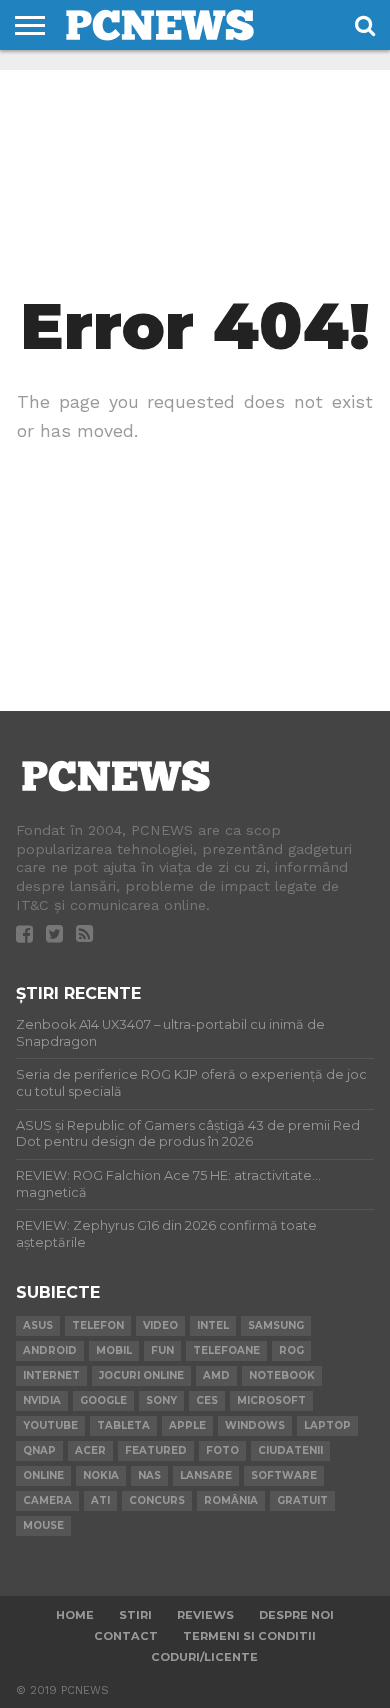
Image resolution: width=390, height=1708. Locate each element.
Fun (162, 1350)
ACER (90, 1450)
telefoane (226, 1350)
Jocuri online (141, 1375)
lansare (206, 1475)
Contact (126, 1636)
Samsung (276, 1325)
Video (160, 1325)
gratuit (302, 1500)
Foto (222, 1450)
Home (75, 1615)
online (43, 1475)
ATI (100, 1500)
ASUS (38, 1325)
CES (207, 1400)
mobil (114, 1350)
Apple (187, 1425)
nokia (101, 1475)
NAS (149, 1475)
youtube (50, 1425)
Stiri (135, 1615)
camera (47, 1500)
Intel (213, 1325)
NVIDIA (42, 1400)
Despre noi (296, 1615)
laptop (327, 1425)
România (231, 1500)
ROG (291, 1350)
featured (156, 1450)
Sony (161, 1400)
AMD (216, 1375)
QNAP (39, 1450)
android (50, 1350)
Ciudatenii (290, 1450)
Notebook (282, 1375)
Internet (51, 1375)
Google (103, 1400)
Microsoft (271, 1400)
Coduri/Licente (204, 1657)
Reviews (205, 1615)
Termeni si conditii (249, 1636)
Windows (255, 1425)
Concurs (157, 1500)
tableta (123, 1425)
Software (284, 1475)
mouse (43, 1525)
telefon (98, 1325)
